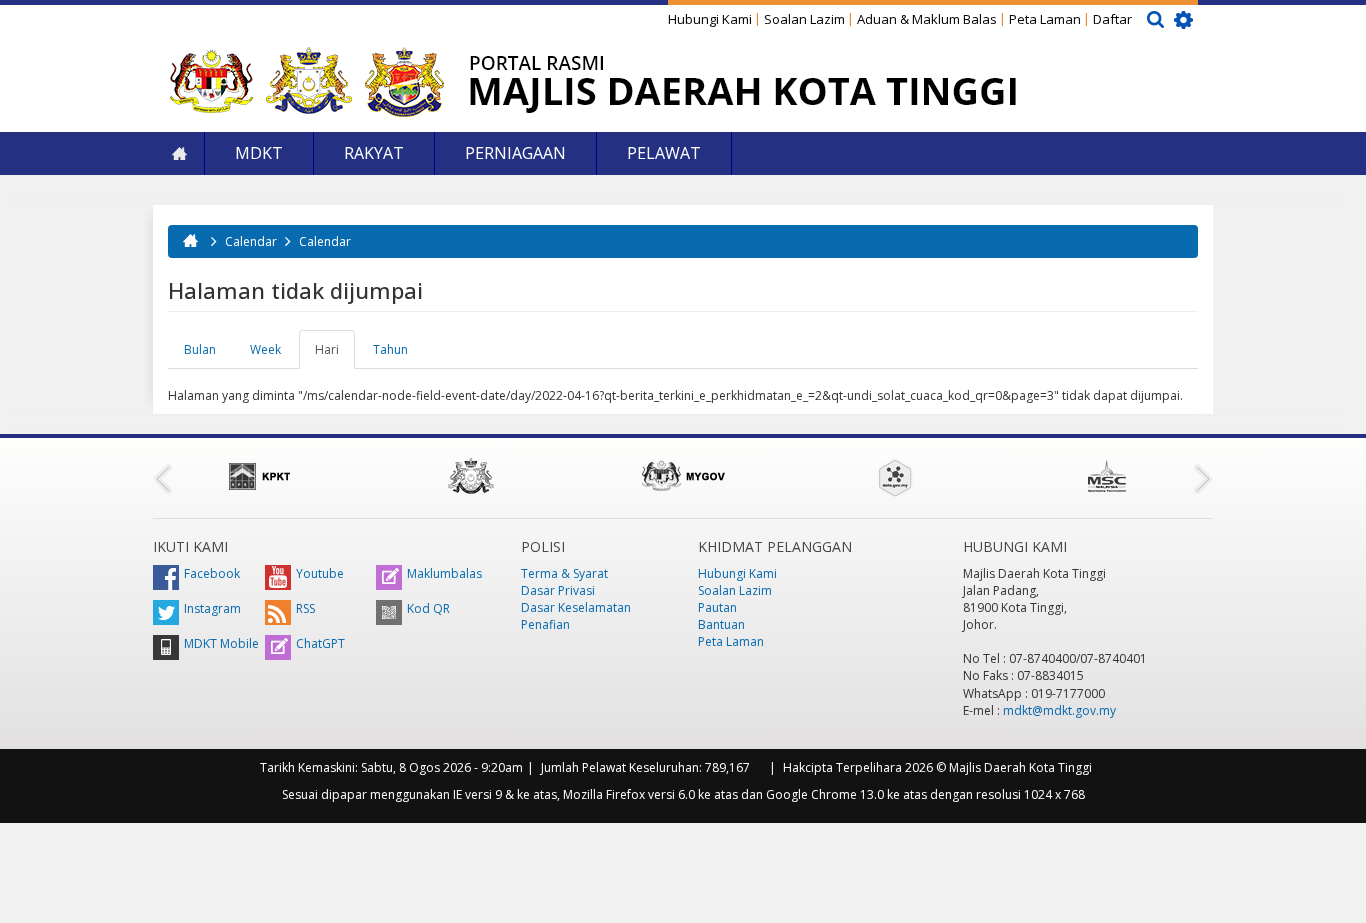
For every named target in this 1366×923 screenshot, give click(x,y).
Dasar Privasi (558, 590)
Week (265, 349)
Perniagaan (515, 153)
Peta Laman (1045, 19)
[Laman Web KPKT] (259, 476)
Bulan (200, 349)
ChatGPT (320, 643)
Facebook (212, 573)
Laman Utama (179, 153)
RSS (305, 608)
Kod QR (428, 608)
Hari (335, 355)
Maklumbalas (444, 573)
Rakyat (374, 153)
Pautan (717, 607)
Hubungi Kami (710, 19)
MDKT (259, 153)
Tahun (390, 349)
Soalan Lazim (804, 19)
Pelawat (664, 153)
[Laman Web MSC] (1107, 476)
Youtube (320, 573)
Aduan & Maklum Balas (927, 19)
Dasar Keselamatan (576, 607)
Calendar (251, 241)
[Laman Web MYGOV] (683, 476)
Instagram (212, 608)
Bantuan (721, 624)
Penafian (545, 624)
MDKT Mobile (221, 643)
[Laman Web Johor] (471, 476)
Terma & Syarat (564, 573)
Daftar (1112, 19)
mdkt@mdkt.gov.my (1059, 710)
